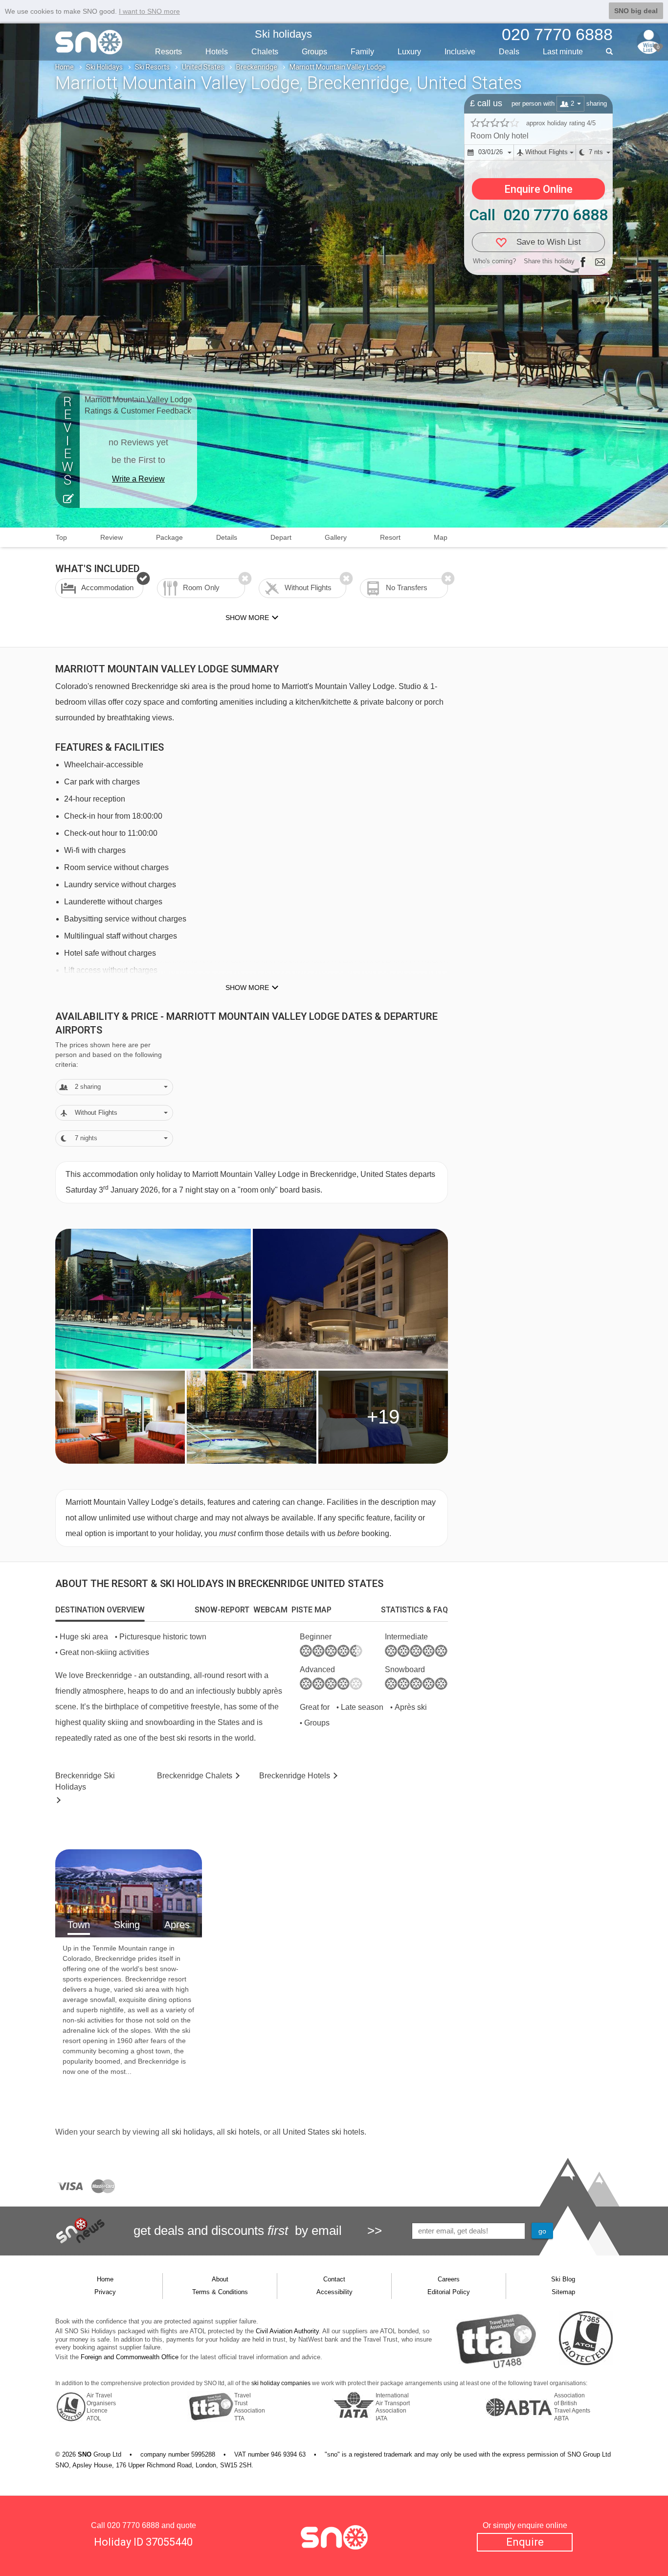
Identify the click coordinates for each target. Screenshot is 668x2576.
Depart (281, 537)
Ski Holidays (104, 67)
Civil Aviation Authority (287, 2331)
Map (441, 537)
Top (61, 537)
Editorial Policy (449, 2292)
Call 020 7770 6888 (538, 215)
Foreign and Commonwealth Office (130, 2357)
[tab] (100, 1610)
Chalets (265, 52)
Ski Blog (563, 2279)
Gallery (336, 537)
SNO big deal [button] (636, 11)
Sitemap (563, 2292)
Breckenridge (257, 67)
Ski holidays (283, 34)
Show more (247, 988)
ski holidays (192, 2132)
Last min (563, 52)
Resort (390, 537)
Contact (334, 2279)
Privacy (105, 2292)
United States (203, 67)
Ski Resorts (152, 67)
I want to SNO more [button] (149, 11)
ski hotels (243, 2132)
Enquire (525, 2542)
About (220, 2279)
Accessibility (334, 2292)
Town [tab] (79, 1925)
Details (227, 537)
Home (65, 67)
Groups (314, 52)
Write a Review (138, 479)
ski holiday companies (281, 2383)
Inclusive (460, 52)
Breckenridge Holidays (85, 1781)
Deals (509, 52)
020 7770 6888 (133, 2525)
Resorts (168, 52)
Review (111, 537)
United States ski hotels (323, 2132)
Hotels (217, 52)
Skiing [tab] (127, 1925)
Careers (449, 2279)
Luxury (409, 52)
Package (169, 537)
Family (362, 52)
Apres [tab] (177, 1925)
